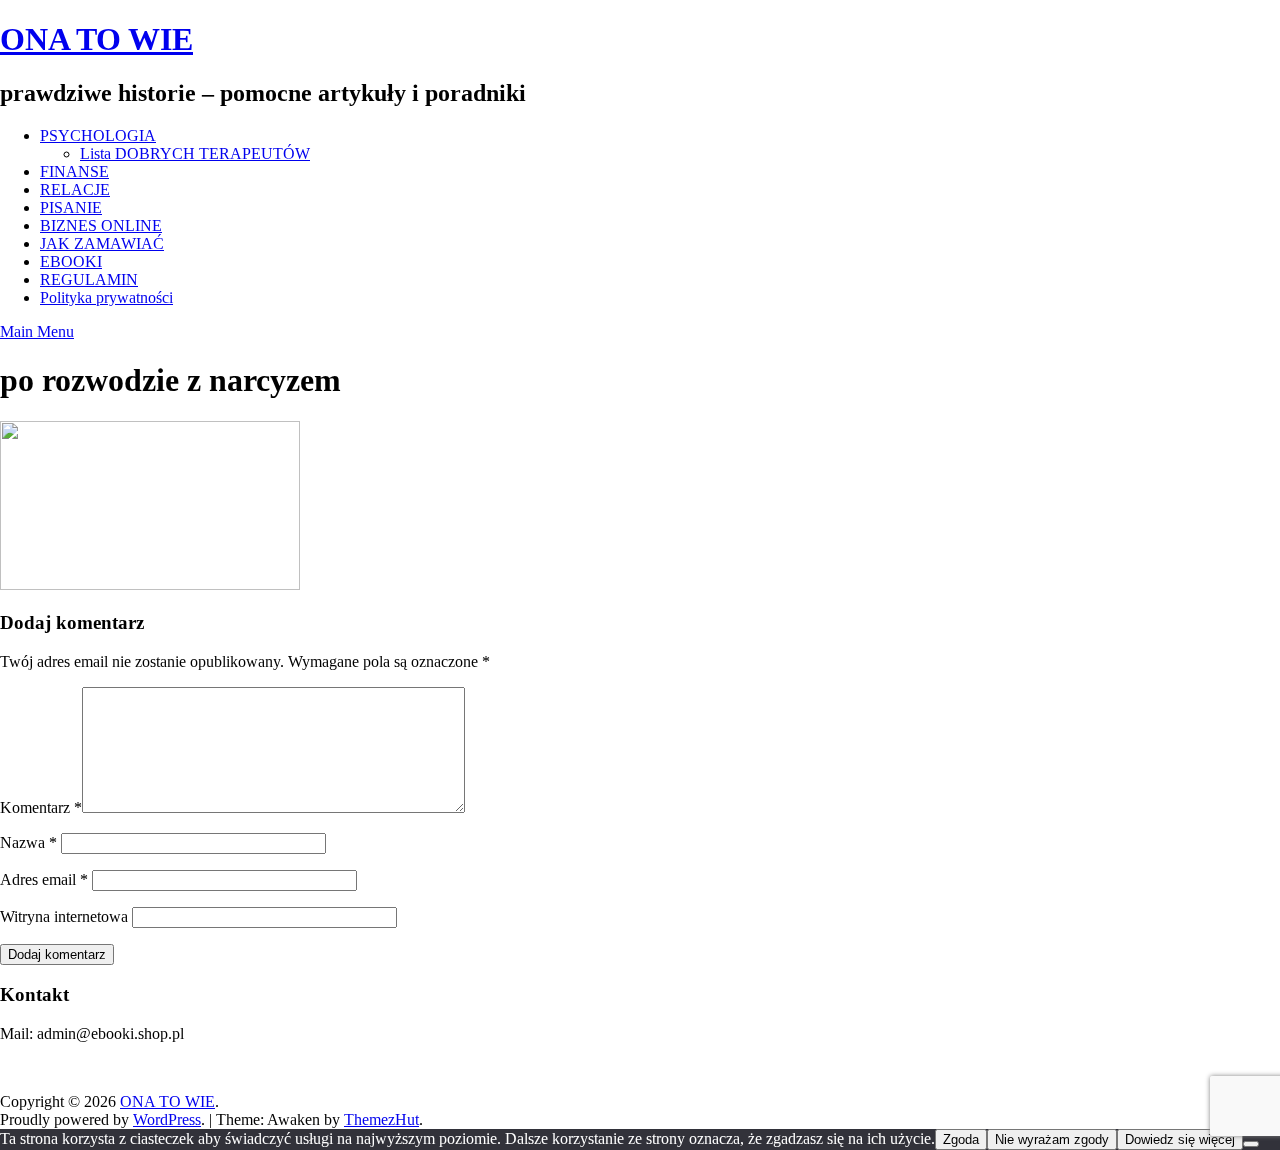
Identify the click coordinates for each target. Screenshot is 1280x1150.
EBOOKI (71, 261)
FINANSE (74, 171)
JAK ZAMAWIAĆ (102, 243)
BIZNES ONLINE (101, 225)
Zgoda (961, 1139)
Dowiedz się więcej (1180, 1139)
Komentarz (41, 807)
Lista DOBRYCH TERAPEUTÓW (195, 153)
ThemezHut (381, 1119)
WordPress (167, 1119)
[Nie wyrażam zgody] (1251, 1144)
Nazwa (28, 842)
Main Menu (37, 331)
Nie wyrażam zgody (1052, 1139)
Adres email (44, 879)
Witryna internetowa (64, 916)
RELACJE (75, 189)
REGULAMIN (89, 279)
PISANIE (71, 207)
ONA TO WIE (96, 39)
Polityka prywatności (106, 297)
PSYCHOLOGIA (98, 135)
